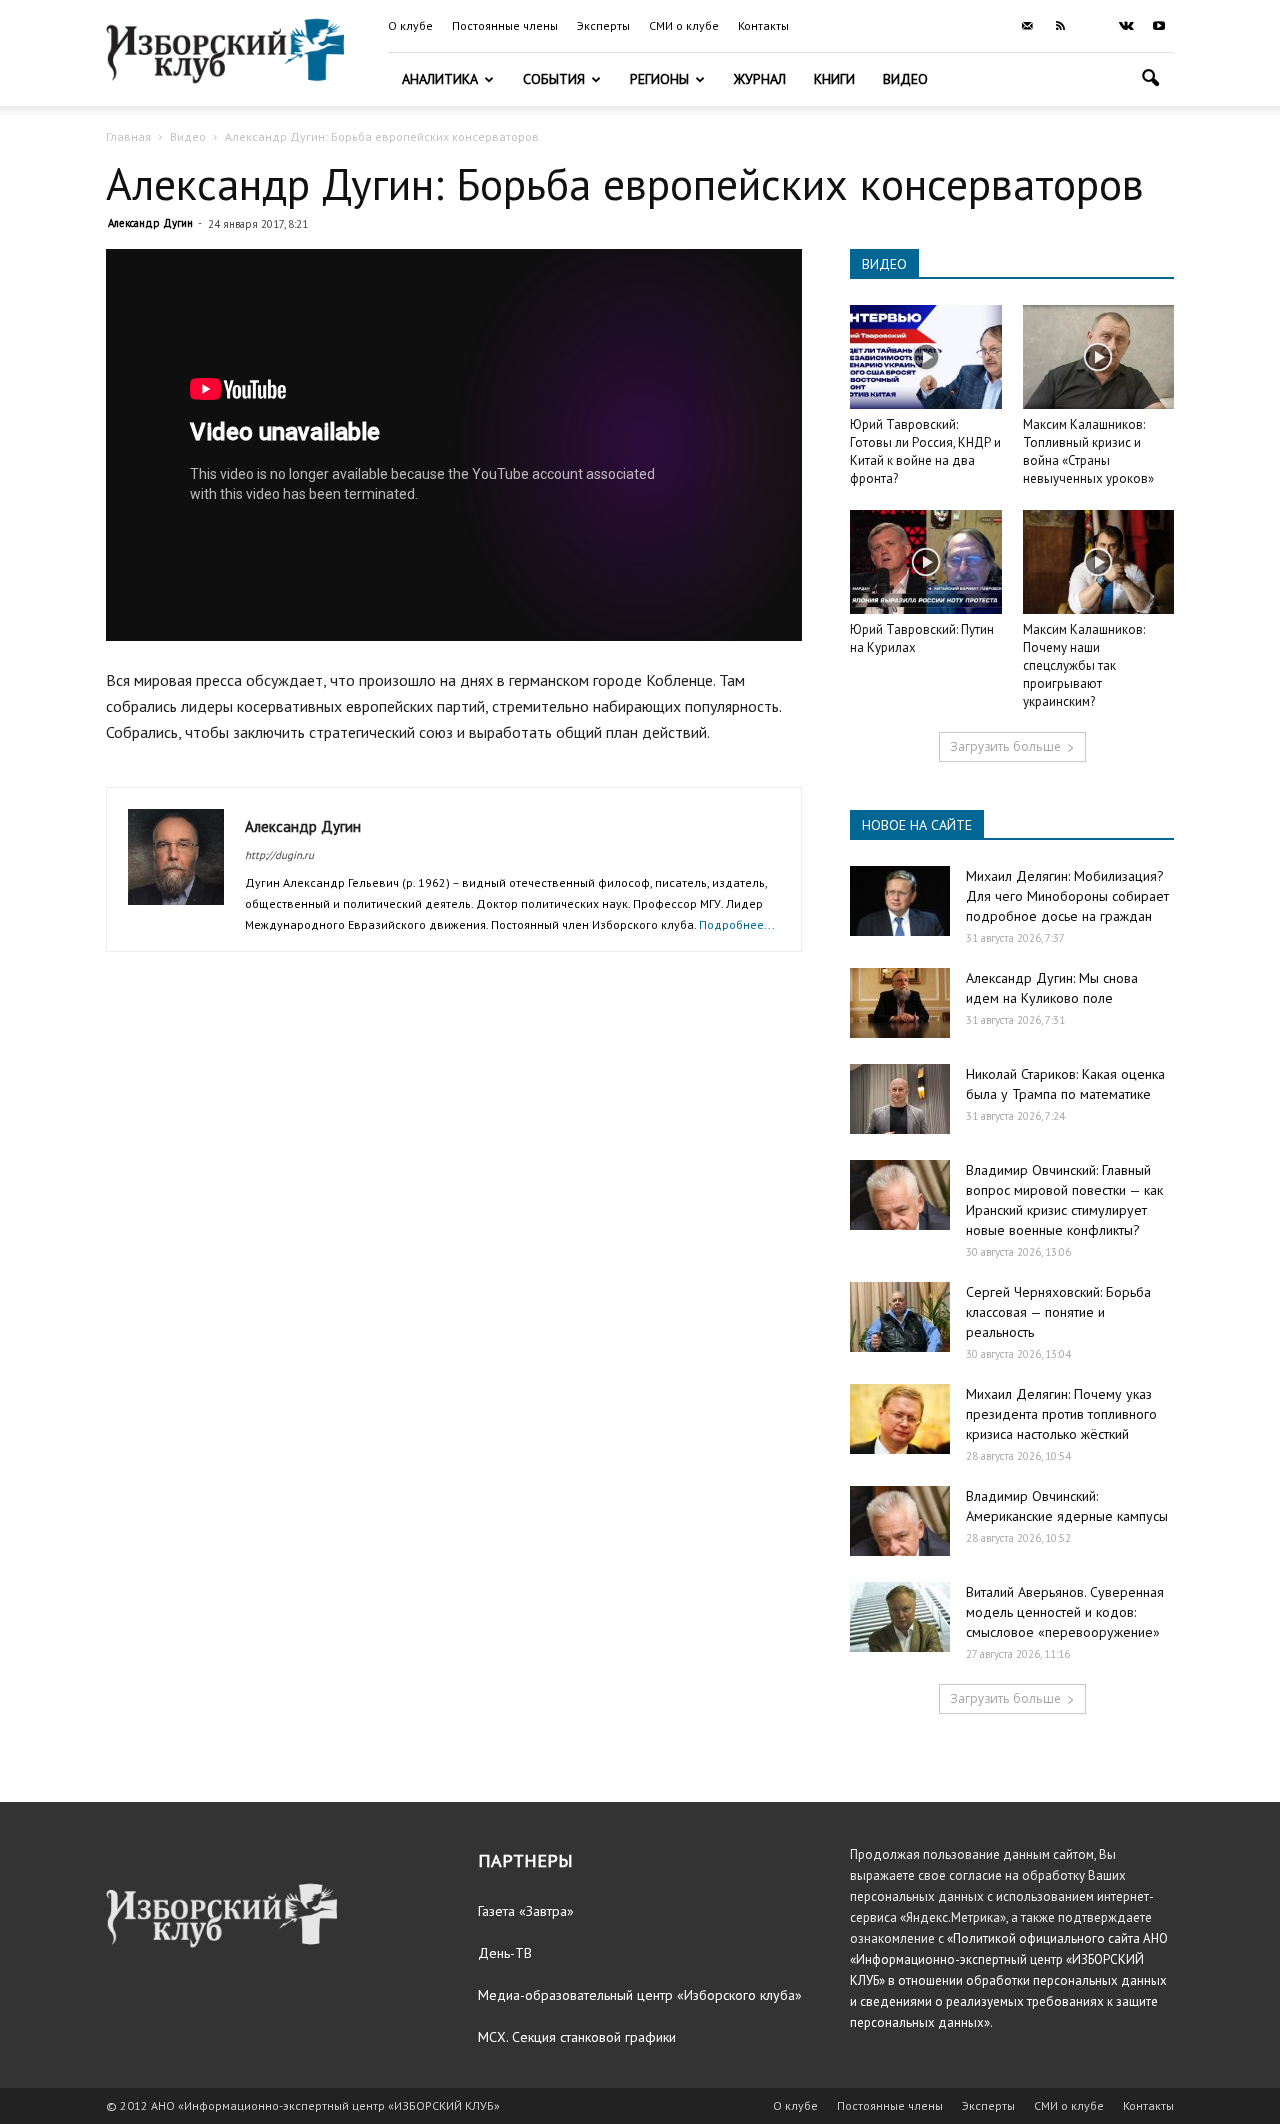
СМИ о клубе (684, 25)
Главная (128, 136)
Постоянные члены (505, 25)
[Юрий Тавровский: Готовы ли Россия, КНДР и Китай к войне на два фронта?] (926, 357)
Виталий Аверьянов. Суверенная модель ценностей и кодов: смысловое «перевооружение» (1065, 1612)
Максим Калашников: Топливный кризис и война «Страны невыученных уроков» (1088, 451)
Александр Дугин (150, 223)
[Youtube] (1159, 26)
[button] (1150, 80)
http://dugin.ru (279, 855)
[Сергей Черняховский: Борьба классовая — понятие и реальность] (900, 1317)
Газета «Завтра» (526, 1911)
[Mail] (1027, 26)
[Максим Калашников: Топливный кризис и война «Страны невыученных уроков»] (1099, 357)
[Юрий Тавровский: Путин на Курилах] (926, 562)
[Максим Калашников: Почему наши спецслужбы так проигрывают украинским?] (1099, 562)
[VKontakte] (1126, 26)
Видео (905, 79)
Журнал (760, 79)
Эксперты (603, 25)
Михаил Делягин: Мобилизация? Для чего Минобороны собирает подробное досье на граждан (1067, 896)
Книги (834, 79)
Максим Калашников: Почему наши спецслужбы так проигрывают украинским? (1084, 665)
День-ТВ (505, 1953)
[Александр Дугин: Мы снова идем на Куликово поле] (900, 1003)
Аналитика (440, 79)
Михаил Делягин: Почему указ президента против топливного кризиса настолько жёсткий (1061, 1414)
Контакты (763, 25)
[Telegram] (1093, 26)
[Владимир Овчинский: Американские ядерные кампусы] (900, 1521)
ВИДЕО (884, 264)
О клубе (410, 25)
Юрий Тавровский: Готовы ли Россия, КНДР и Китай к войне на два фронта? (925, 451)
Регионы (659, 79)
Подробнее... (737, 924)
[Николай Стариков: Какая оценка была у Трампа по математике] (900, 1099)
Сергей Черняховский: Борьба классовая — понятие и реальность (1058, 1312)
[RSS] (1060, 26)
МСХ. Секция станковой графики (577, 2037)
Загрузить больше (1005, 746)
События (554, 79)
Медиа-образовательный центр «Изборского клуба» (640, 1995)
